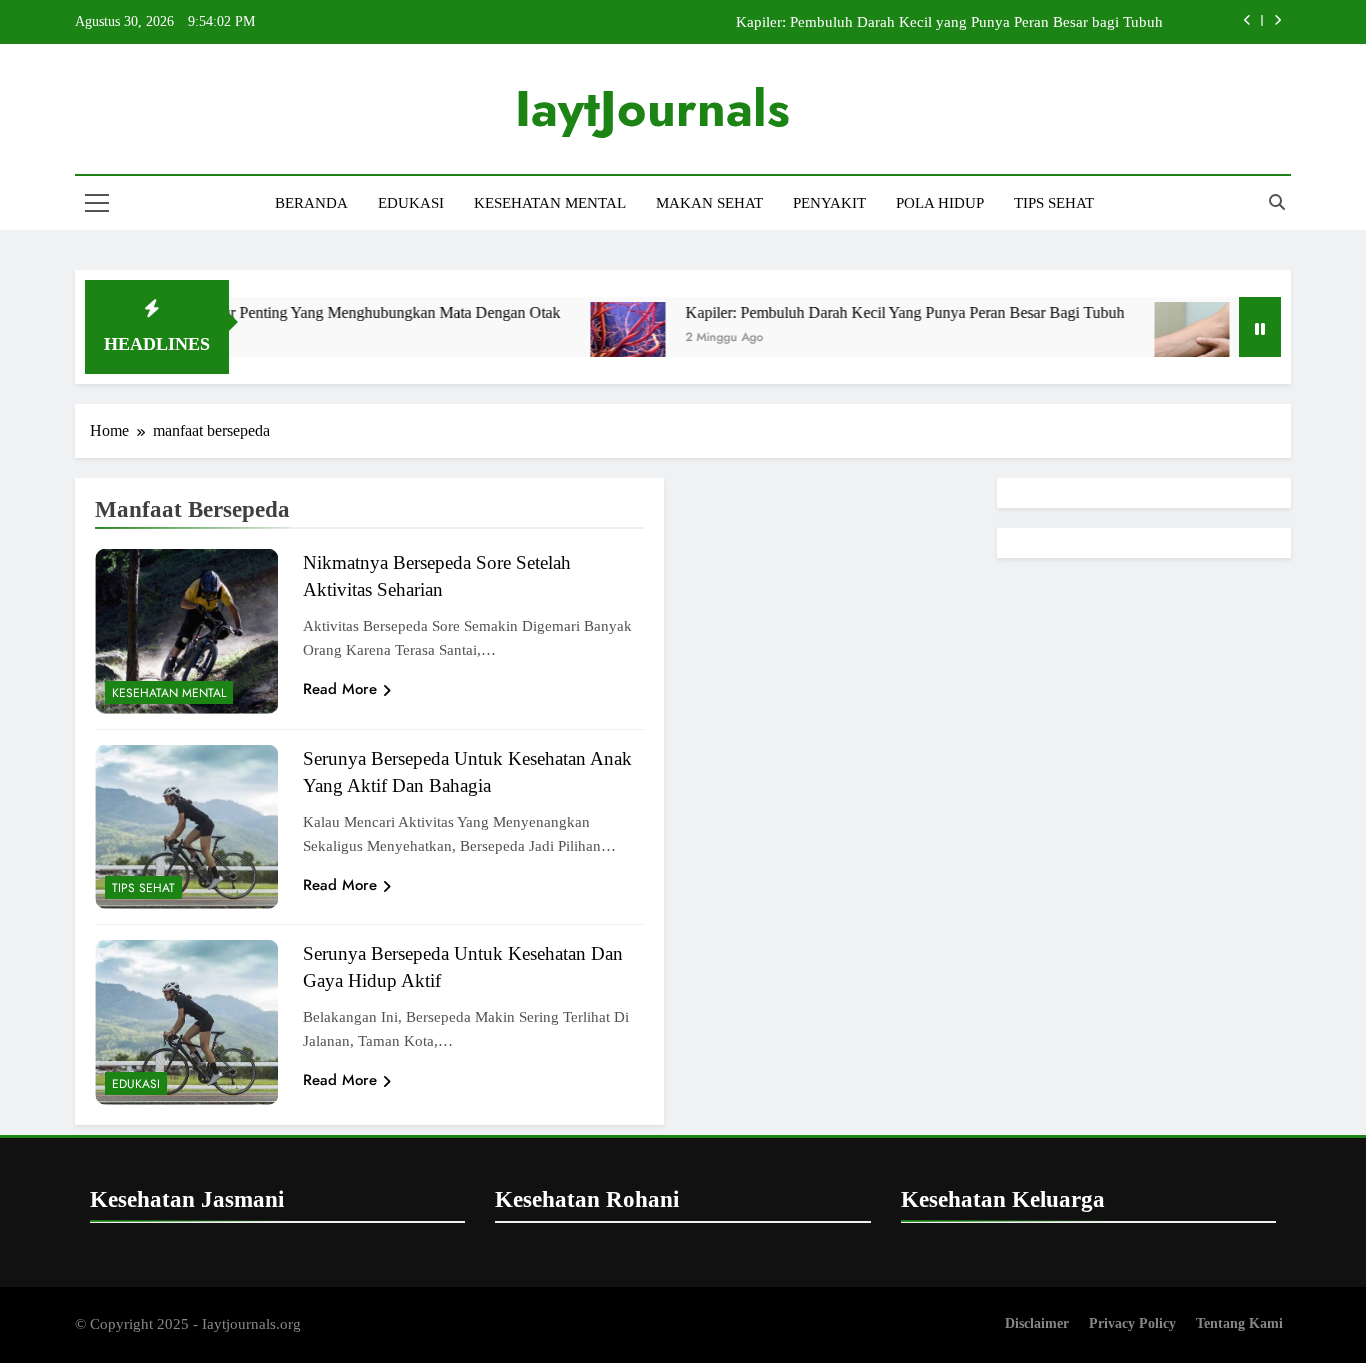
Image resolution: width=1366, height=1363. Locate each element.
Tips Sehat (1054, 203)
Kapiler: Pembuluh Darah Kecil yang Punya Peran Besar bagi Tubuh (949, 22)
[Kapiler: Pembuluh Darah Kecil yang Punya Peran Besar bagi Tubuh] (596, 339)
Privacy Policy (1132, 1323)
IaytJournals (652, 108)
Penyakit (829, 203)
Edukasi (411, 203)
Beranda (311, 203)
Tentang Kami (1239, 1323)
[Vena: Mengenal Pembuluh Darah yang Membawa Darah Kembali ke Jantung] (1160, 339)
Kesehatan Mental (550, 203)
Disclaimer (1037, 1323)
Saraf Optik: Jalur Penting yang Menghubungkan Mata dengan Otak (311, 312)
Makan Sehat (709, 203)
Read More (340, 689)
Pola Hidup (940, 203)
